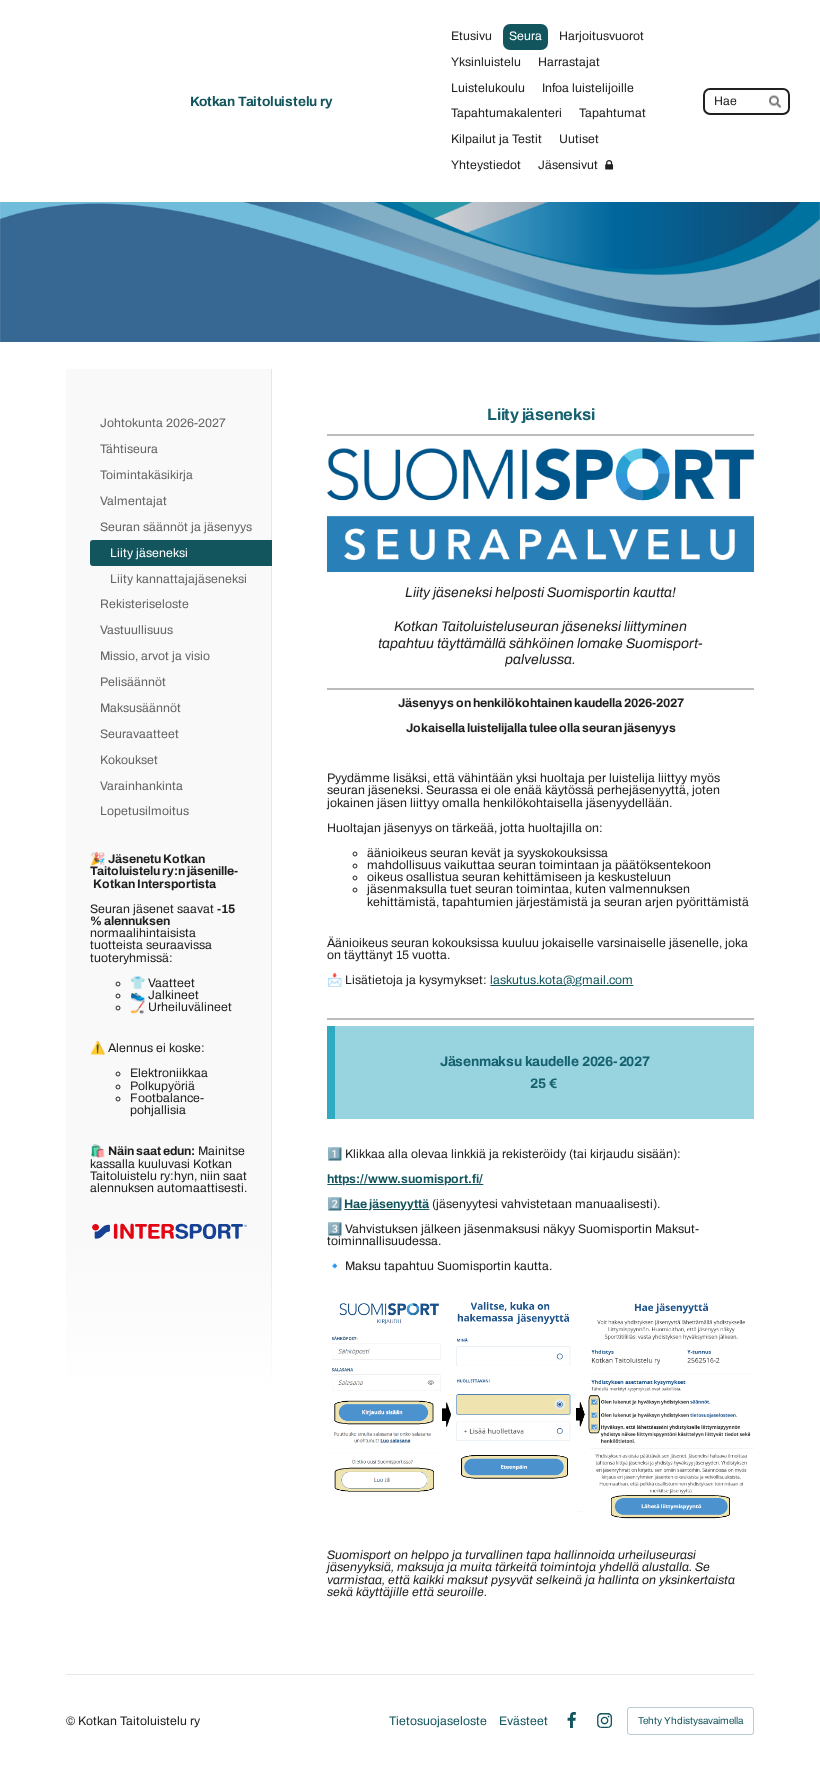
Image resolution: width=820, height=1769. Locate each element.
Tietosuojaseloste (438, 1721)
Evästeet (523, 1721)
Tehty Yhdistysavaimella (690, 1720)
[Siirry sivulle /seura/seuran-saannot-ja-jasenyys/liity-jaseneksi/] (540, 509)
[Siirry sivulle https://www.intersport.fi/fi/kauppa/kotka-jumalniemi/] (169, 1232)
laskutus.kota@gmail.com (561, 980)
